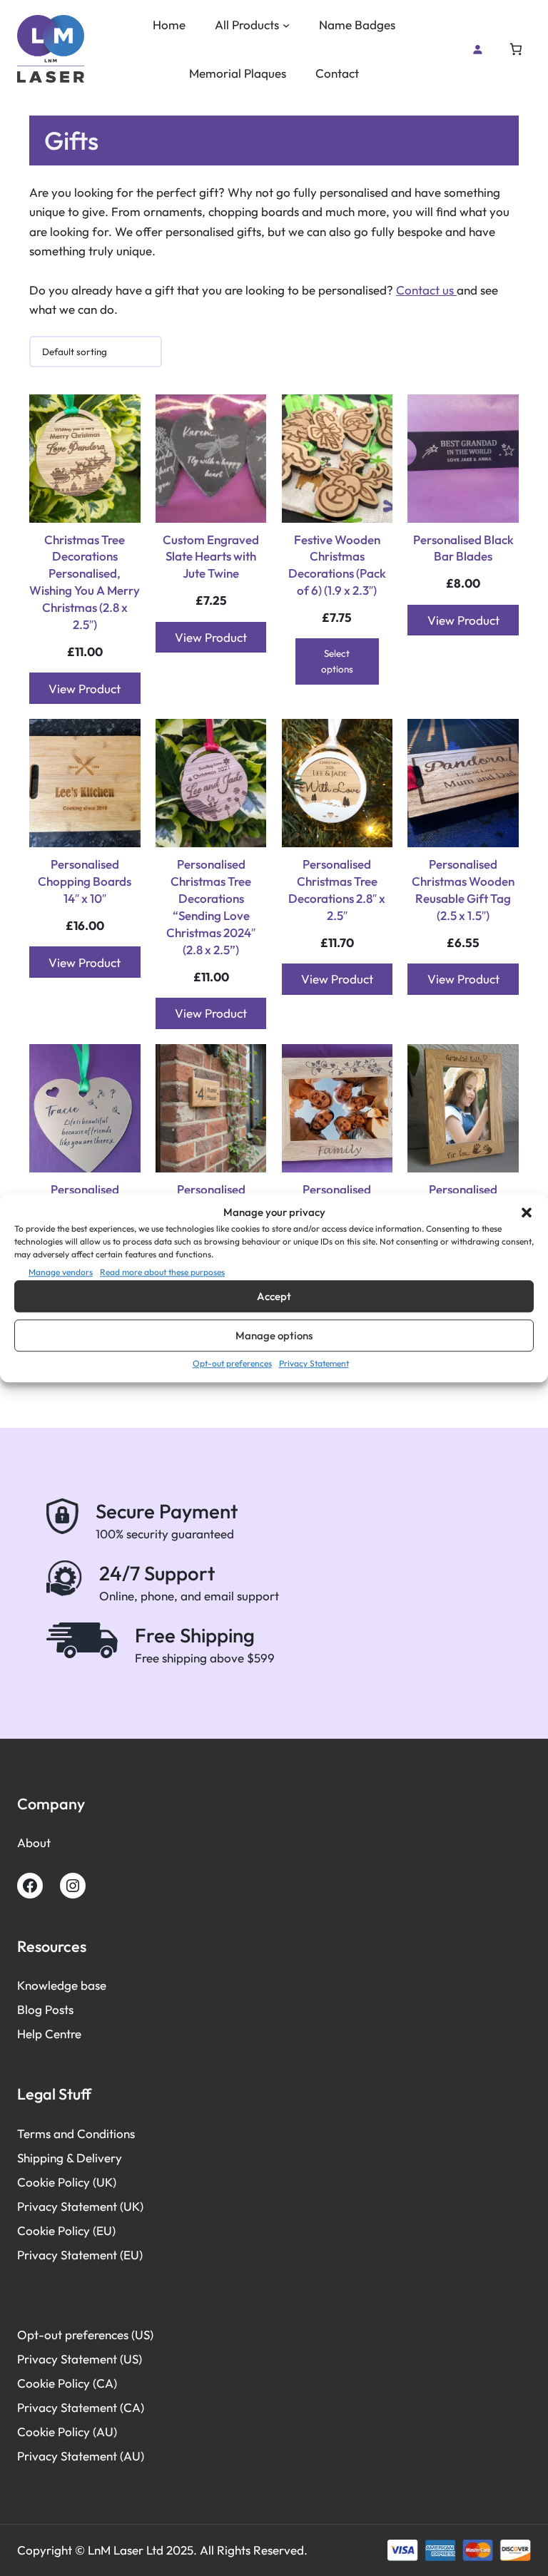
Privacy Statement (314, 1363)
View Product (85, 689)
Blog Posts (45, 2009)
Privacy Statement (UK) (80, 2206)
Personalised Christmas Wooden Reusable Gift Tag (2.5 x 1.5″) (463, 890)
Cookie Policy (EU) (66, 2230)
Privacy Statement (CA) (81, 2407)
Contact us (426, 290)
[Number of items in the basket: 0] (516, 50)
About (34, 1842)
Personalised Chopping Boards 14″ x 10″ (85, 881)
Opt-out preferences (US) (85, 2335)
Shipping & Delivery (70, 2158)
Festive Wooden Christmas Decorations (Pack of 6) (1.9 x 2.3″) (337, 565)
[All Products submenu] (286, 25)
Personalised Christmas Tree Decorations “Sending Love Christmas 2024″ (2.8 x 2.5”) (211, 906)
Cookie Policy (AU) (67, 2432)
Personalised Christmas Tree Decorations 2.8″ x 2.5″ (337, 890)
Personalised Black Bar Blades (463, 548)
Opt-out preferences (232, 1363)
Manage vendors (61, 1272)
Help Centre (49, 2034)
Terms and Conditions (76, 2133)
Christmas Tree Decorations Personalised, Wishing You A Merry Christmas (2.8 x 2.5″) (85, 582)
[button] (527, 1212)
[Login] (477, 49)
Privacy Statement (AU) (81, 2456)
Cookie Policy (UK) (67, 2182)
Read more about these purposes (162, 1272)
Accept (274, 1296)
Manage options (274, 1335)
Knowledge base (62, 1985)
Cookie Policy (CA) (67, 2383)
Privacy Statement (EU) (80, 2255)
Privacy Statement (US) (80, 2359)
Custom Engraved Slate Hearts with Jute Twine (211, 557)
